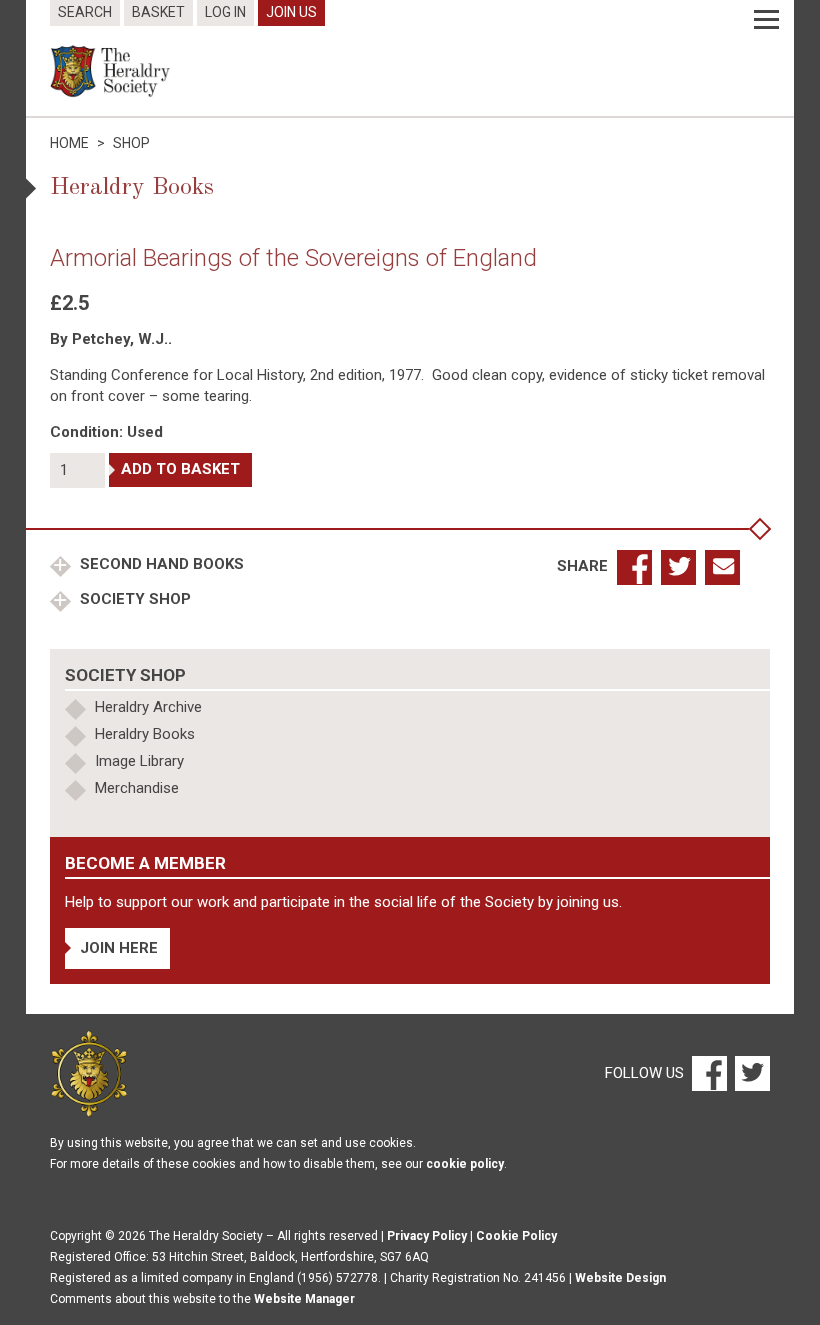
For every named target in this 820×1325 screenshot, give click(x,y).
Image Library (139, 761)
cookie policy (465, 1164)
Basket (158, 12)
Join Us (291, 12)
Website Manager (304, 1299)
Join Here (119, 948)
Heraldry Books (145, 734)
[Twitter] (750, 1073)
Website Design (620, 1278)
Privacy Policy (427, 1236)
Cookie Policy (516, 1236)
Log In (225, 12)
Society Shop (133, 599)
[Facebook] (708, 1073)
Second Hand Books (160, 564)
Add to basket (180, 469)
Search (85, 12)
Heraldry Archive (148, 707)
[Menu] (766, 20)
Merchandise (137, 788)
